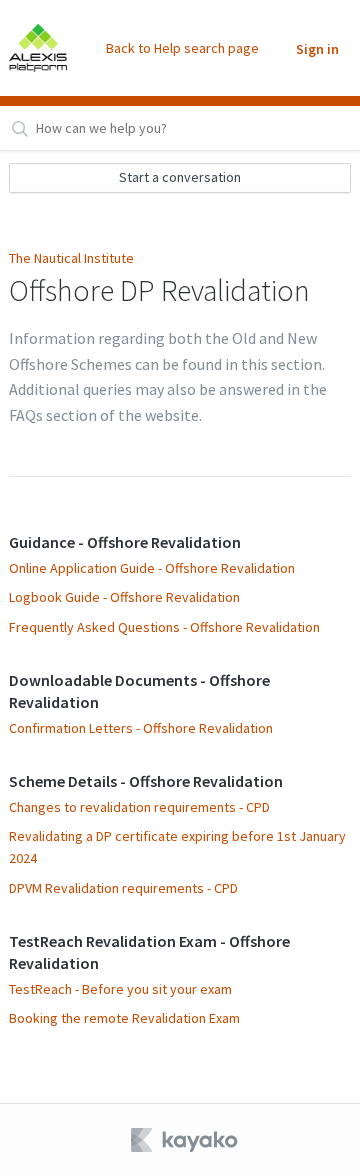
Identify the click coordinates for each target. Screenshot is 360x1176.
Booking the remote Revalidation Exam (124, 1018)
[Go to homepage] (38, 48)
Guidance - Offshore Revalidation (125, 542)
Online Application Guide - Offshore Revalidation (152, 568)
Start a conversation (180, 177)
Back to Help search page (182, 48)
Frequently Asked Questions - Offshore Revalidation (164, 627)
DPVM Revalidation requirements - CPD (123, 888)
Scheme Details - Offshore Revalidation (146, 781)
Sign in (317, 49)
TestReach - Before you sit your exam (120, 989)
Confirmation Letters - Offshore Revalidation (141, 728)
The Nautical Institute (71, 258)
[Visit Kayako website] (186, 1140)
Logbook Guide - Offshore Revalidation (124, 597)
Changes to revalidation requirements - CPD (139, 807)
